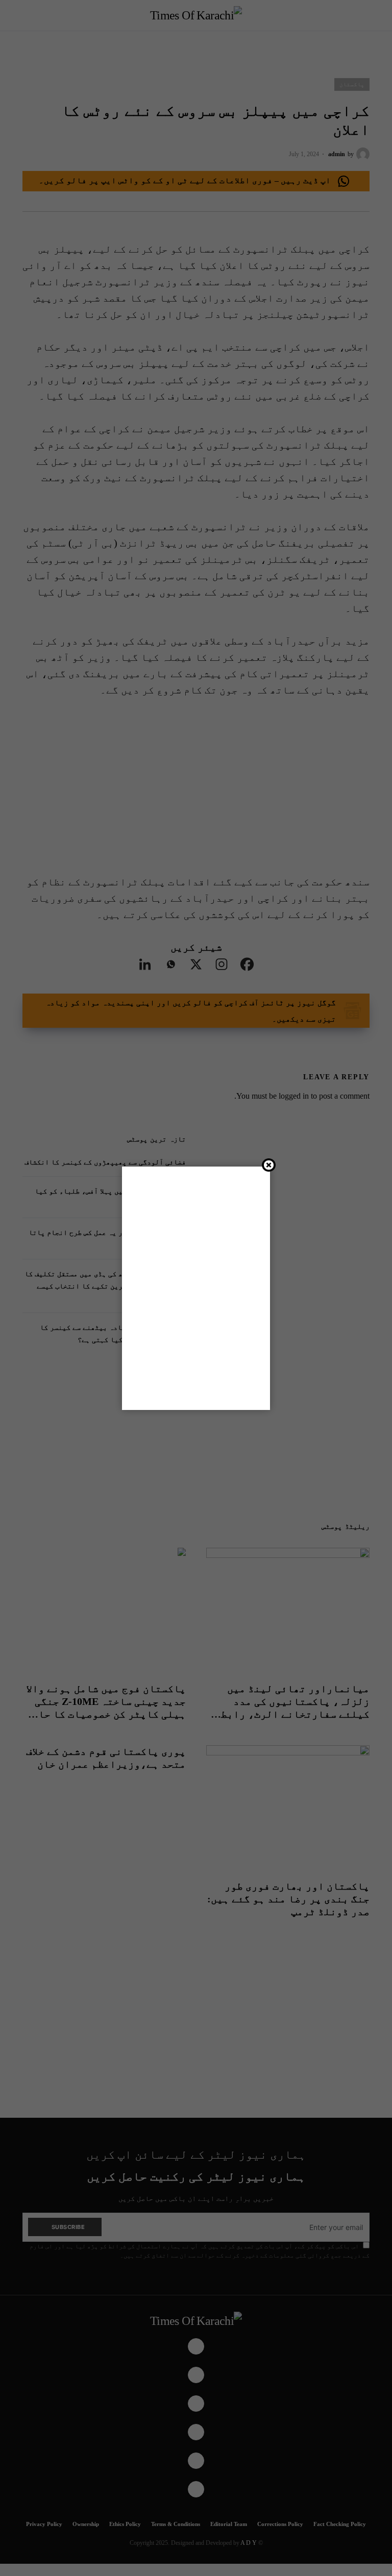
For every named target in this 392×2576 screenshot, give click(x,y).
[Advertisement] (196, 1286)
